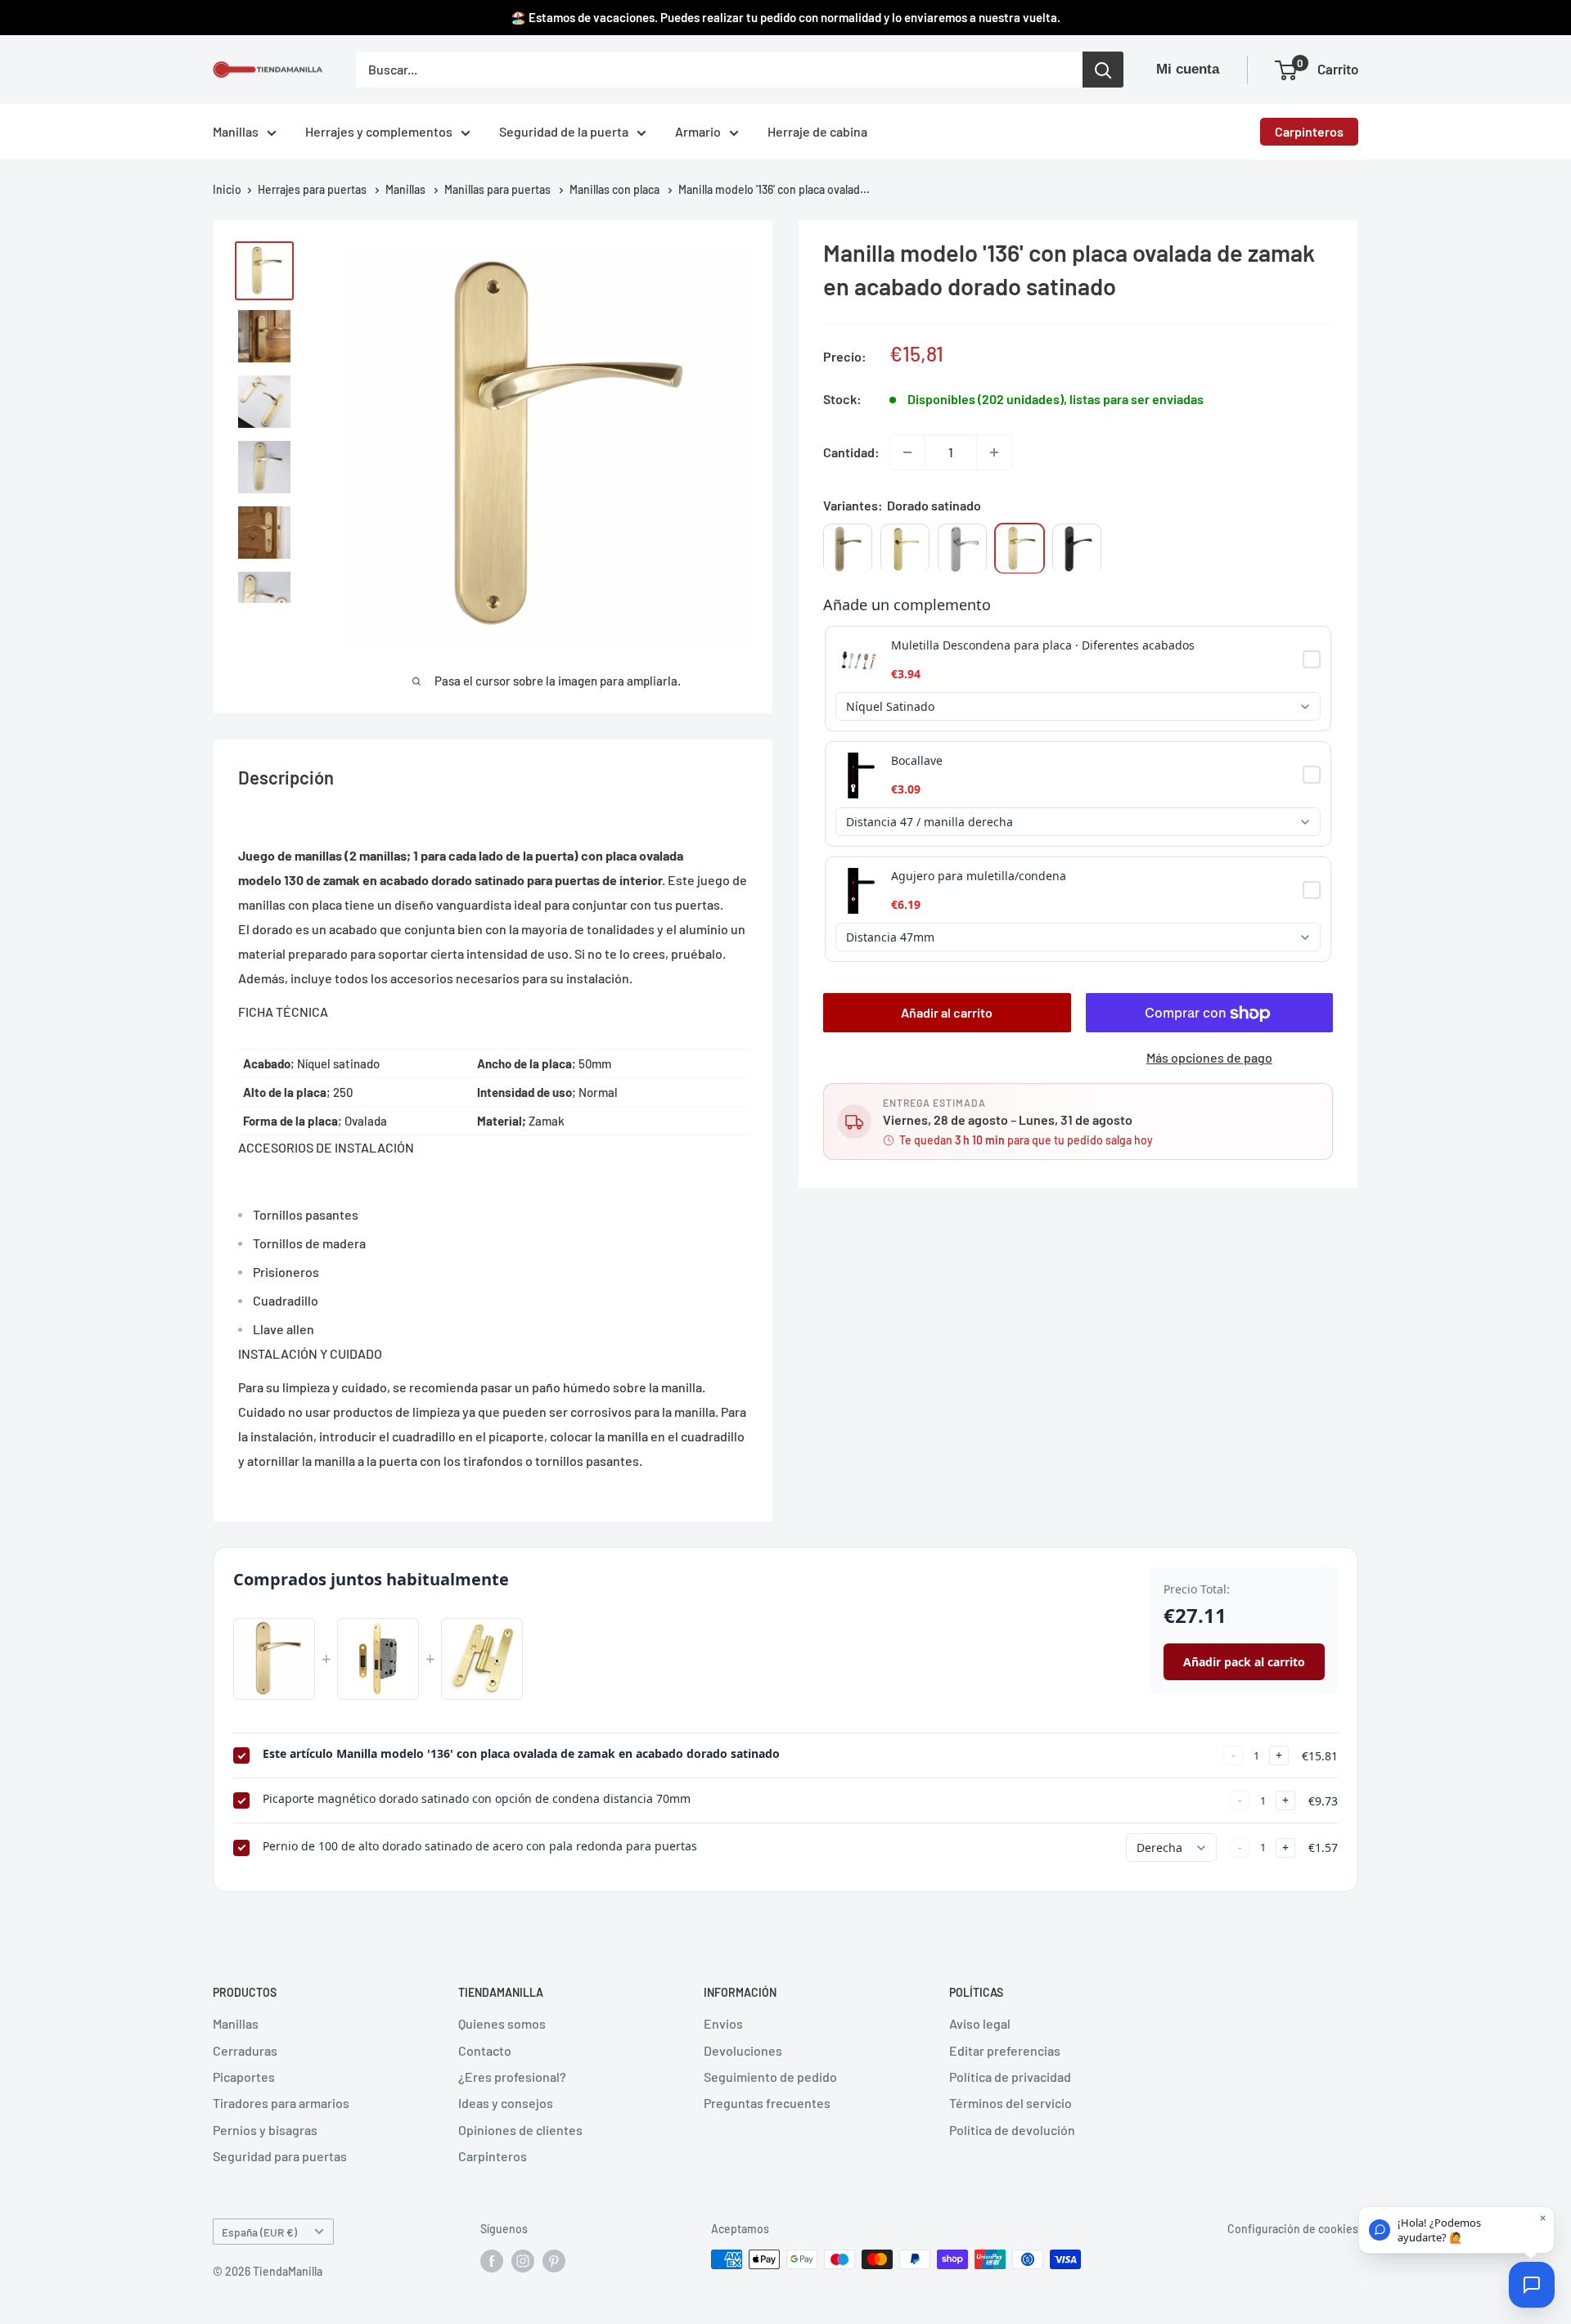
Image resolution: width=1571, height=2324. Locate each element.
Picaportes (244, 2077)
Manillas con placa (614, 189)
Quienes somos (502, 2023)
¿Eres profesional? (512, 2077)
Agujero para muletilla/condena (979, 877)
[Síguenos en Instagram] (523, 2261)
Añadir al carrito (947, 1013)
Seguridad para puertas (280, 2156)
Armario (698, 131)
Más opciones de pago (1209, 1058)
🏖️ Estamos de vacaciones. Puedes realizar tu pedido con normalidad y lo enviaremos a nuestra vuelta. (785, 17)
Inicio (227, 189)
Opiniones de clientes (520, 2130)
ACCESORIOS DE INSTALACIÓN (326, 1147)
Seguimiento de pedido (770, 2077)
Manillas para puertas (497, 189)
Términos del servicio (1011, 2103)
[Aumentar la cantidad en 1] (994, 452)
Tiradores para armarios (281, 2103)
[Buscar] (1103, 70)
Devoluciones (743, 2050)
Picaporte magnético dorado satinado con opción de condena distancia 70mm (477, 1798)
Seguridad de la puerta (564, 131)
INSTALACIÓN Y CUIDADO (310, 1353)
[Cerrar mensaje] (1543, 2218)
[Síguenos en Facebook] (492, 2261)
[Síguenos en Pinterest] (554, 2261)
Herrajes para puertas (312, 189)
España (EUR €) (259, 2232)
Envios (723, 2023)
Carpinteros (1309, 131)
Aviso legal (980, 2023)
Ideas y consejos (506, 2103)
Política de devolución (1012, 2130)
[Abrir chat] (1532, 2285)
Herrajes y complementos (379, 131)
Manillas (236, 131)
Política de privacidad (1010, 2077)
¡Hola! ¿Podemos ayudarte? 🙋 (1439, 2230)
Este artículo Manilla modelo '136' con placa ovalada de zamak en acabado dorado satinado (521, 1753)
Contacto (485, 2050)
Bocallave (917, 761)
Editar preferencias (1005, 2050)
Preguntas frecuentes (767, 2103)
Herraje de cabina (817, 131)
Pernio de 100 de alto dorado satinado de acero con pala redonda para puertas (480, 1846)
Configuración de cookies (1293, 2229)
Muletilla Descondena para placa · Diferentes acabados (1043, 646)
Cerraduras (245, 2050)
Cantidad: (851, 452)
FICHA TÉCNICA (283, 1011)
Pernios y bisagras (265, 2130)
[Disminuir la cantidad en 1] (907, 452)
